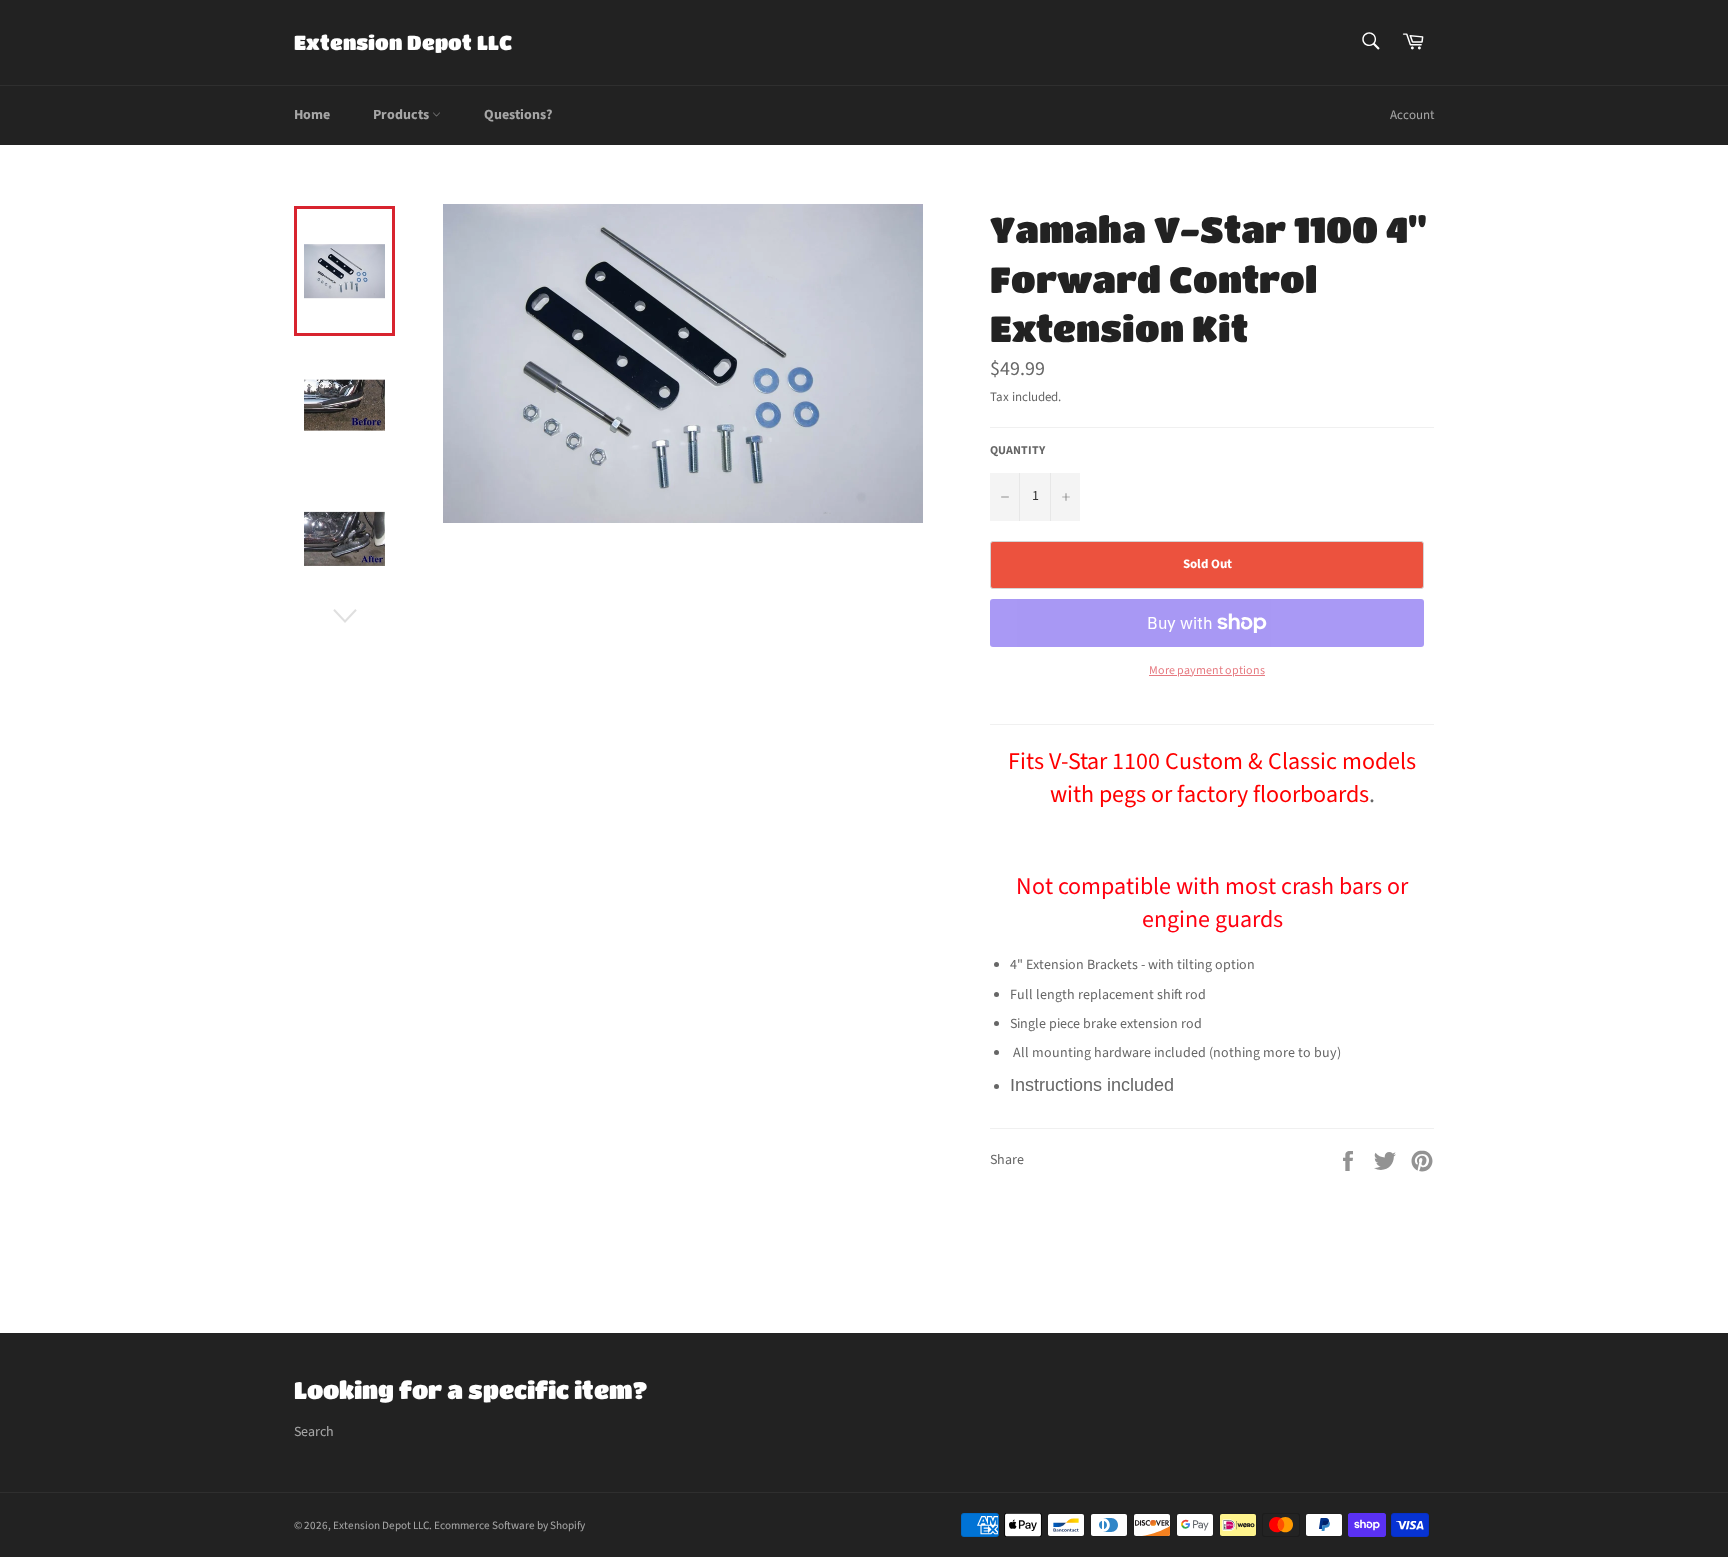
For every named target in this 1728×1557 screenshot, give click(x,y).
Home (312, 115)
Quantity (1017, 451)
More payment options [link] (1207, 671)
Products (402, 115)
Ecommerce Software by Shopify (509, 1525)
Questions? (518, 115)
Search (314, 1432)
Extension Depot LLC (403, 42)
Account (1412, 115)
